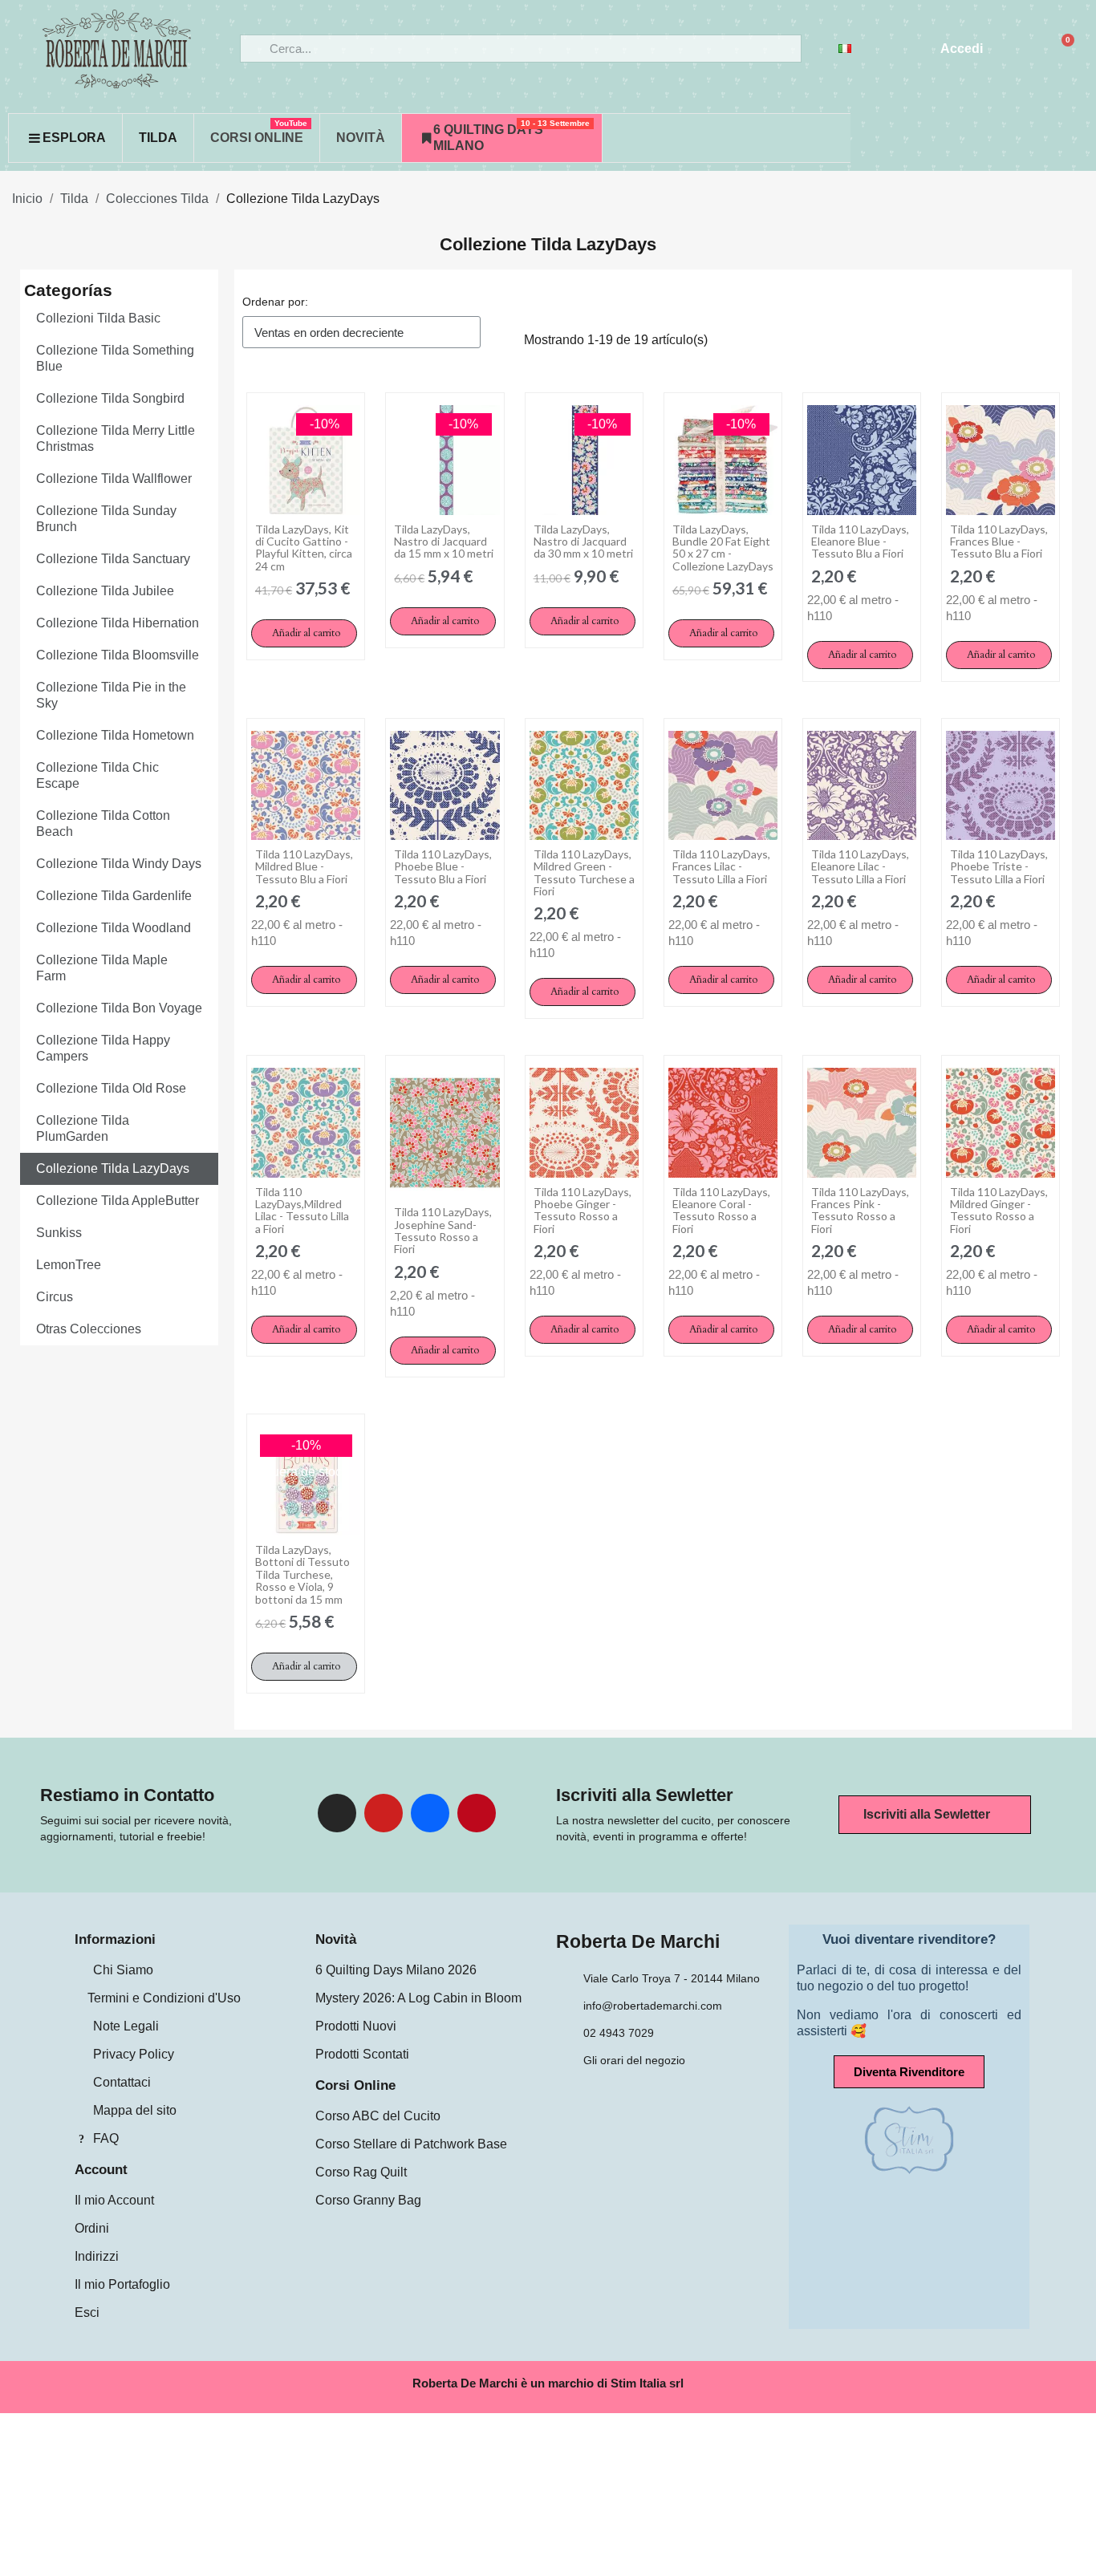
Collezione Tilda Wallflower (114, 479)
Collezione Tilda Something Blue (115, 358)
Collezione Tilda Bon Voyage (119, 1008)
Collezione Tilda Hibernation (118, 623)
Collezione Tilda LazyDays (548, 244)
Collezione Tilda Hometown (115, 735)
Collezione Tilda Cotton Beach (103, 824)
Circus (55, 1297)
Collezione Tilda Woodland (114, 928)
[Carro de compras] (1061, 49)
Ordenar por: (275, 302)
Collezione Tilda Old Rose (111, 1088)
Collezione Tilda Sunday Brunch (106, 519)
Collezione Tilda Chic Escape (97, 775)
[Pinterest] (477, 1813)
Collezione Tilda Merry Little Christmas (116, 438)
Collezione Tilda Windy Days (119, 864)
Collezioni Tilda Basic (98, 318)
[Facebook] (430, 1813)
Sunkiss (59, 1233)
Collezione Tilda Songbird (110, 398)
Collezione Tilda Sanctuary (113, 559)
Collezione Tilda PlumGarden (83, 1128)
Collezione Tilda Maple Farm (102, 968)
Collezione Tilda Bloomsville (118, 655)
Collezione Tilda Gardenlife (114, 896)
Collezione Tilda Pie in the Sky (111, 695)
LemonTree (69, 1265)
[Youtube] (384, 1813)
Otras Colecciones (89, 1329)
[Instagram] (337, 1813)
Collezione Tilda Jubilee (105, 591)
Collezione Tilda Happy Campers (103, 1048)
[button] (304, 633)
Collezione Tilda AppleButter (118, 1201)
